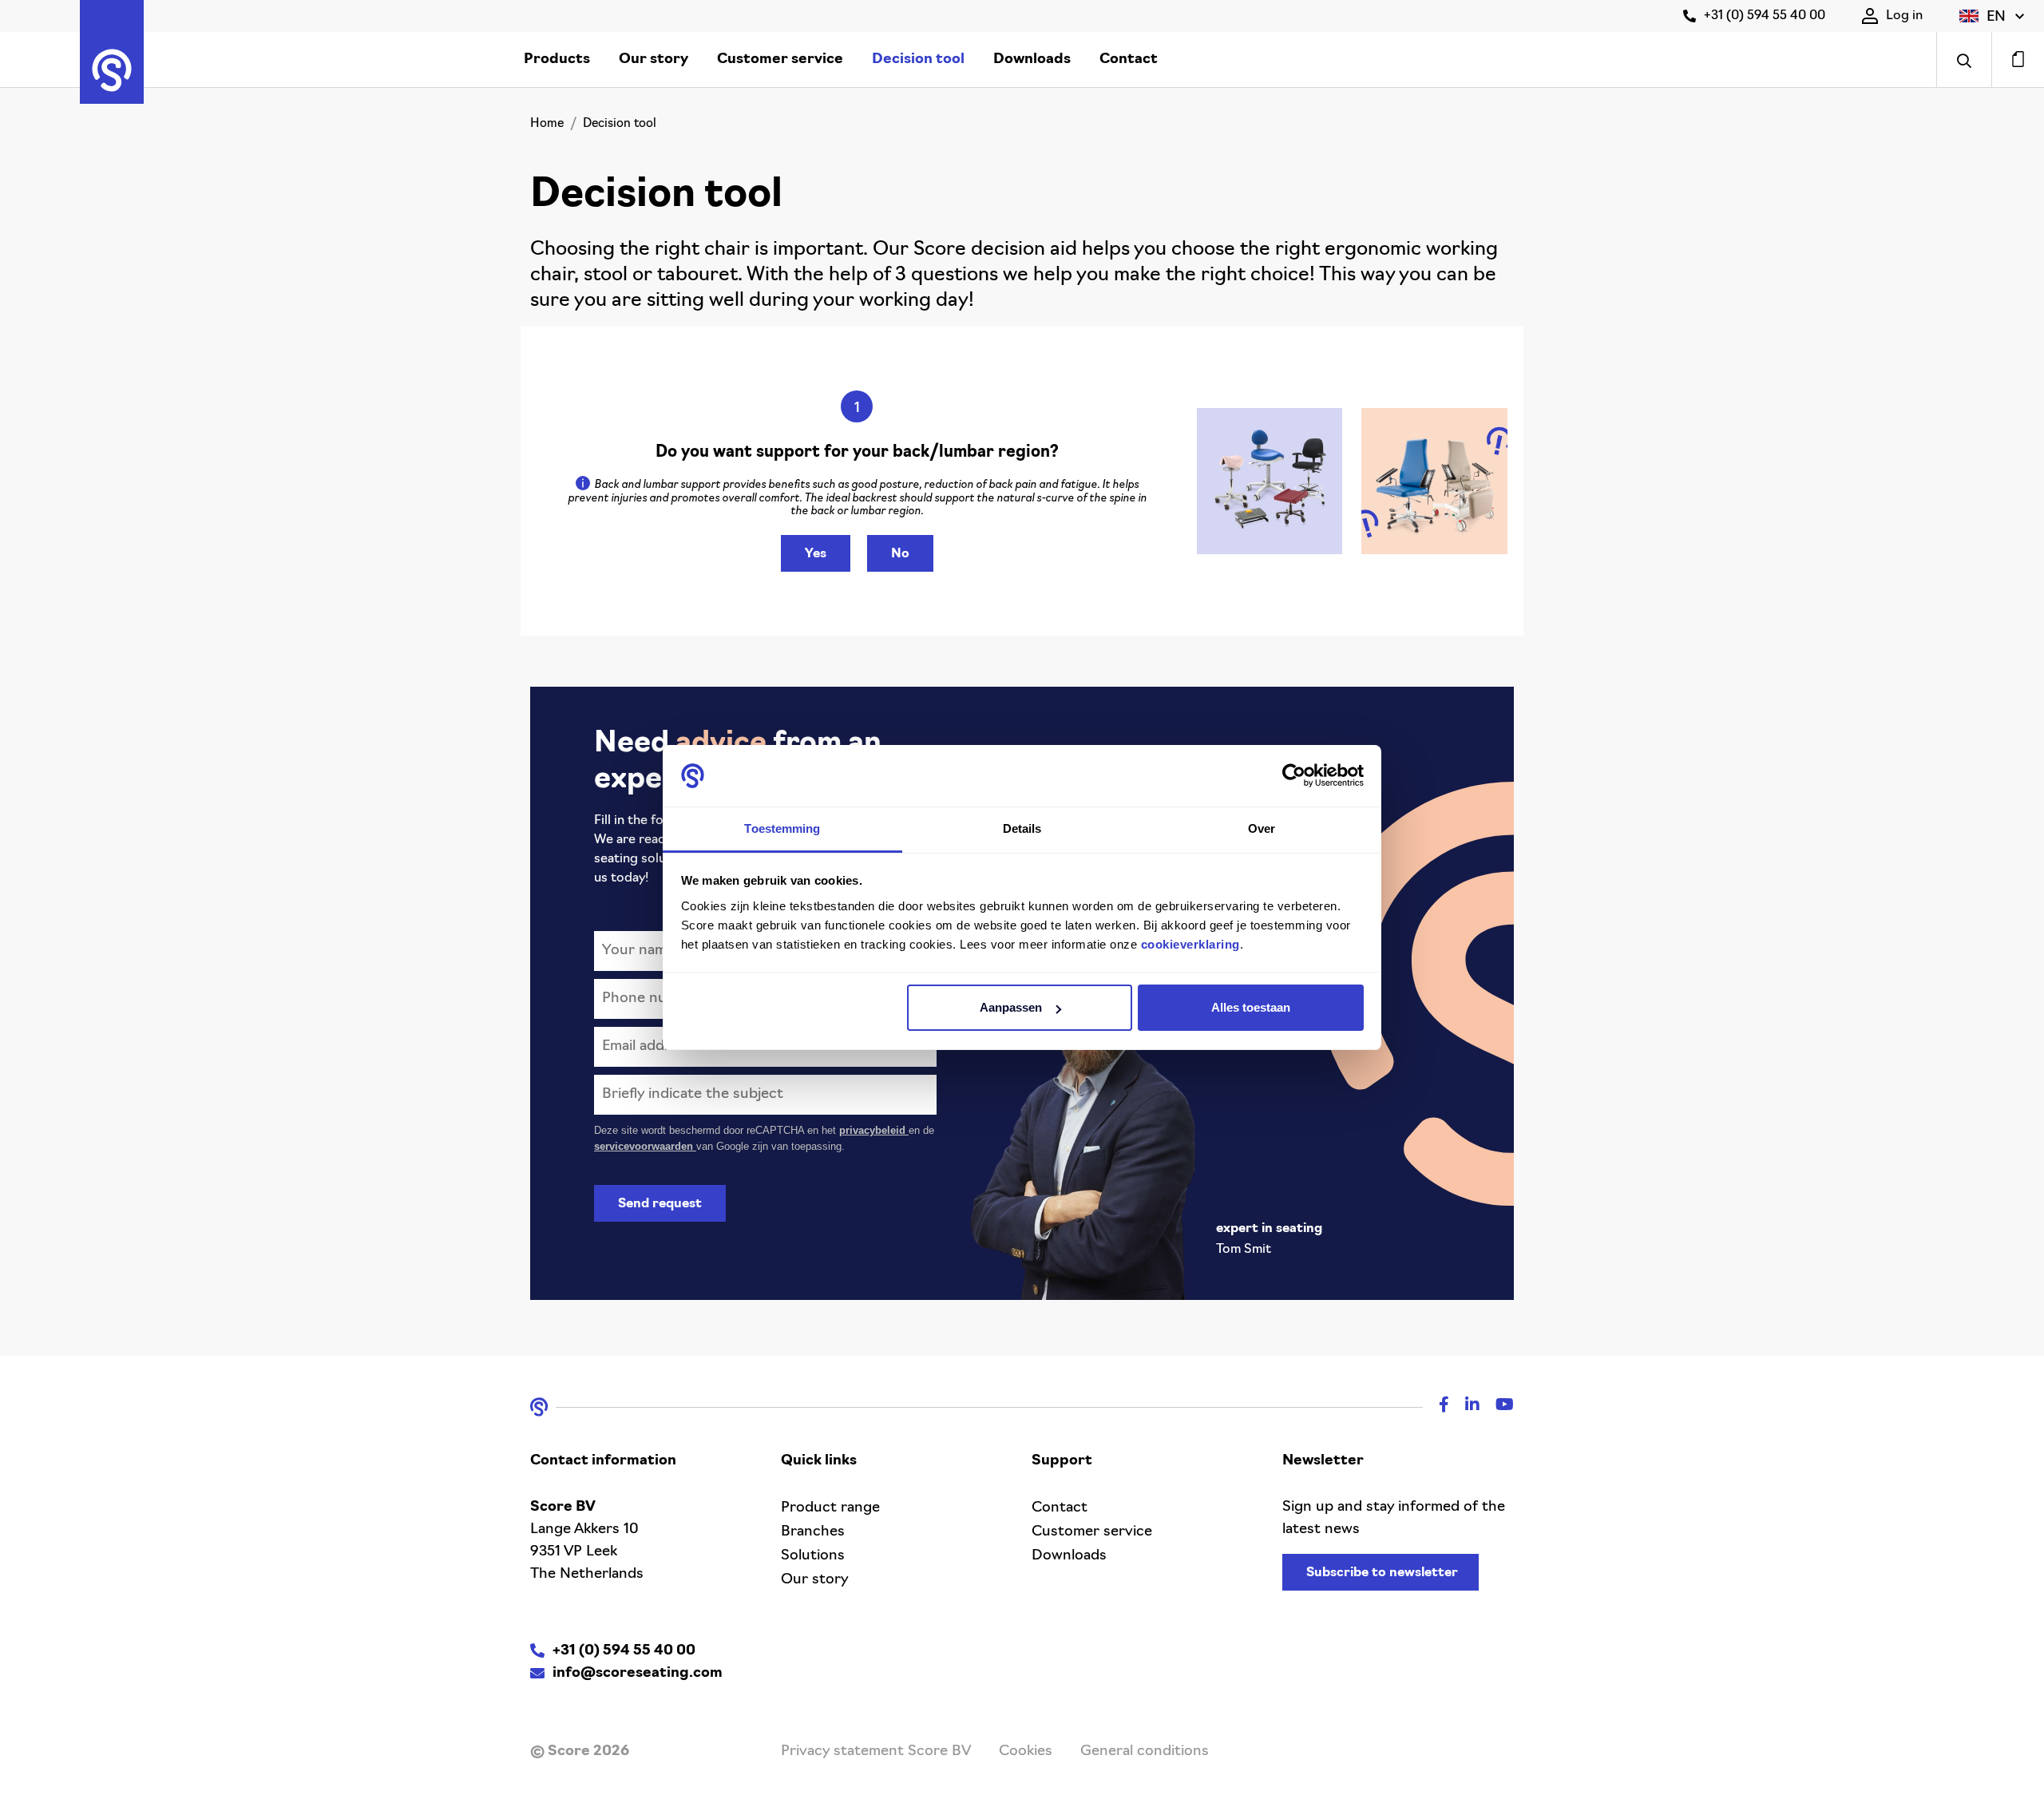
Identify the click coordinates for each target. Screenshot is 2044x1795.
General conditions (1145, 1752)
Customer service (780, 60)
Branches (813, 1532)
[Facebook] (1436, 1407)
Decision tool (918, 60)
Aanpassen (1011, 1007)
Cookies (1026, 1752)
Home (547, 124)
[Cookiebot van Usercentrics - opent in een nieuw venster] (1294, 776)
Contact (1129, 60)
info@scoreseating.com (638, 1674)
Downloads (1032, 60)
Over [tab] (1262, 828)
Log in (1904, 16)
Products (557, 60)
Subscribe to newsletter (1382, 1573)
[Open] (1964, 59)
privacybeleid (874, 1130)
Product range (830, 1508)
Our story (654, 60)
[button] (1992, 16)
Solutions (813, 1556)
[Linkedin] (1464, 1407)
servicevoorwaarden (645, 1146)
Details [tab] (1022, 828)
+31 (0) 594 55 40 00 (1765, 16)
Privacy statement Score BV (876, 1752)
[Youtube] (1497, 1407)
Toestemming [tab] (782, 828)
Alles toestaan (1251, 1007)
